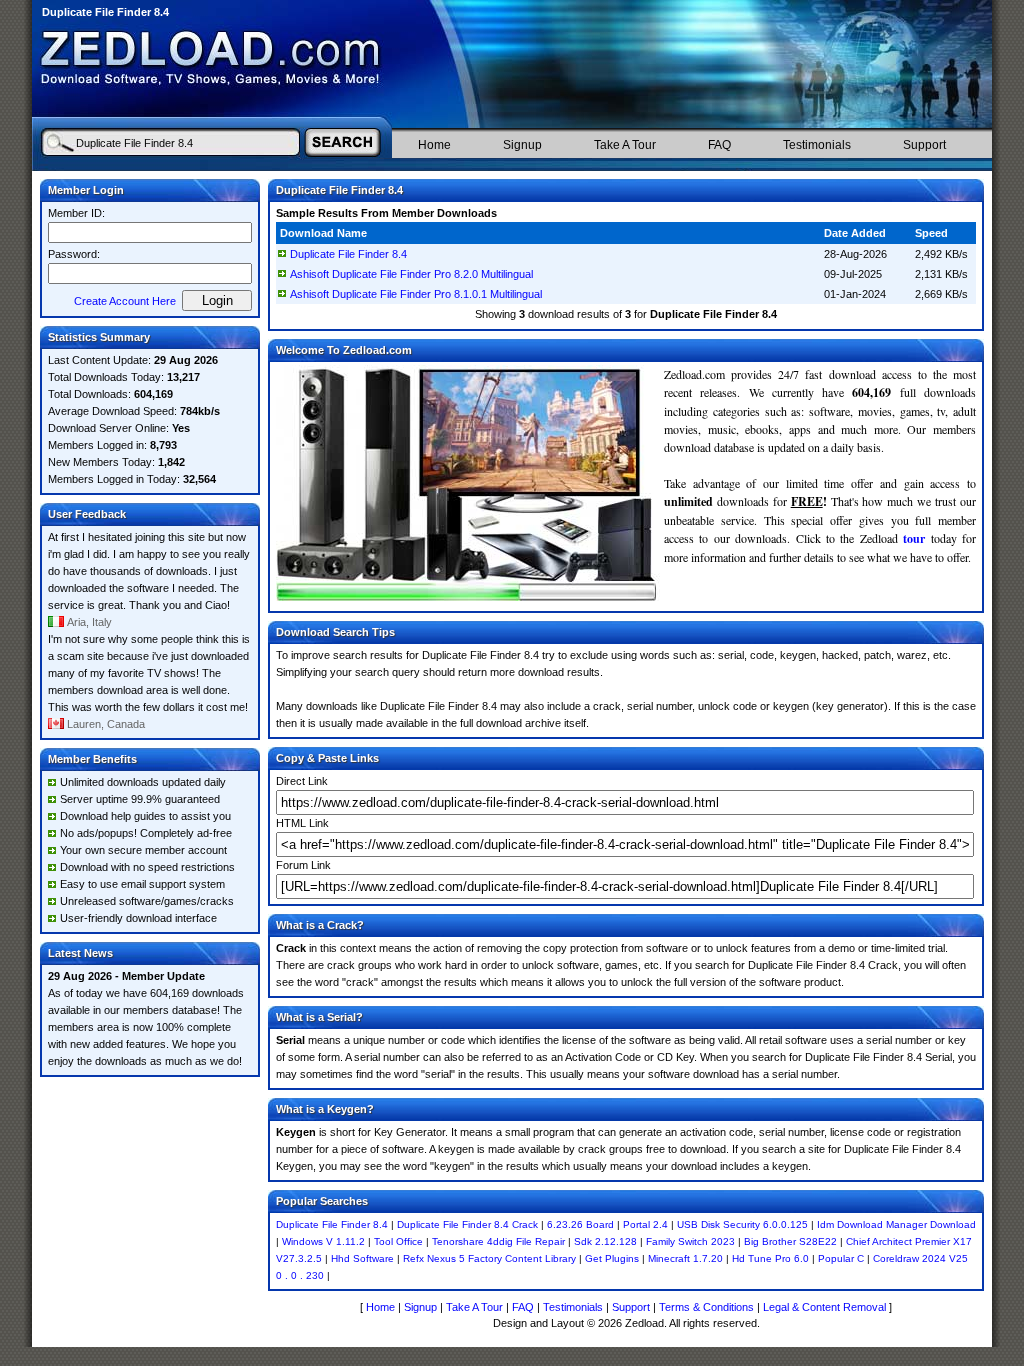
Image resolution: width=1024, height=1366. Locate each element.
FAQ (719, 145)
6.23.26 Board (580, 1224)
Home (434, 145)
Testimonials (817, 145)
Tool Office (398, 1241)
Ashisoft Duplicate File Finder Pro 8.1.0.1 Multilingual (416, 294)
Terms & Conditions (706, 1307)
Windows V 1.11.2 (323, 1241)
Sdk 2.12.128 (605, 1241)
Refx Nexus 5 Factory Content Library (489, 1258)
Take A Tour (625, 145)
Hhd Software (362, 1258)
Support (924, 145)
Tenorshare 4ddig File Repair (498, 1241)
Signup (522, 145)
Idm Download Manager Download (896, 1224)
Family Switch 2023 (690, 1241)
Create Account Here (125, 301)
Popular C (841, 1258)
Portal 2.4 (645, 1224)
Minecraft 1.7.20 (685, 1258)
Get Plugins (612, 1258)
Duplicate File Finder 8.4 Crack (467, 1224)
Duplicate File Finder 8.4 (348, 254)
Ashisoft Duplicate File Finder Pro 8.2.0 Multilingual (411, 274)
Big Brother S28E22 (790, 1241)
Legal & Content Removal (824, 1307)
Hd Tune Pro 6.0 (770, 1258)
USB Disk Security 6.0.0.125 (742, 1224)
